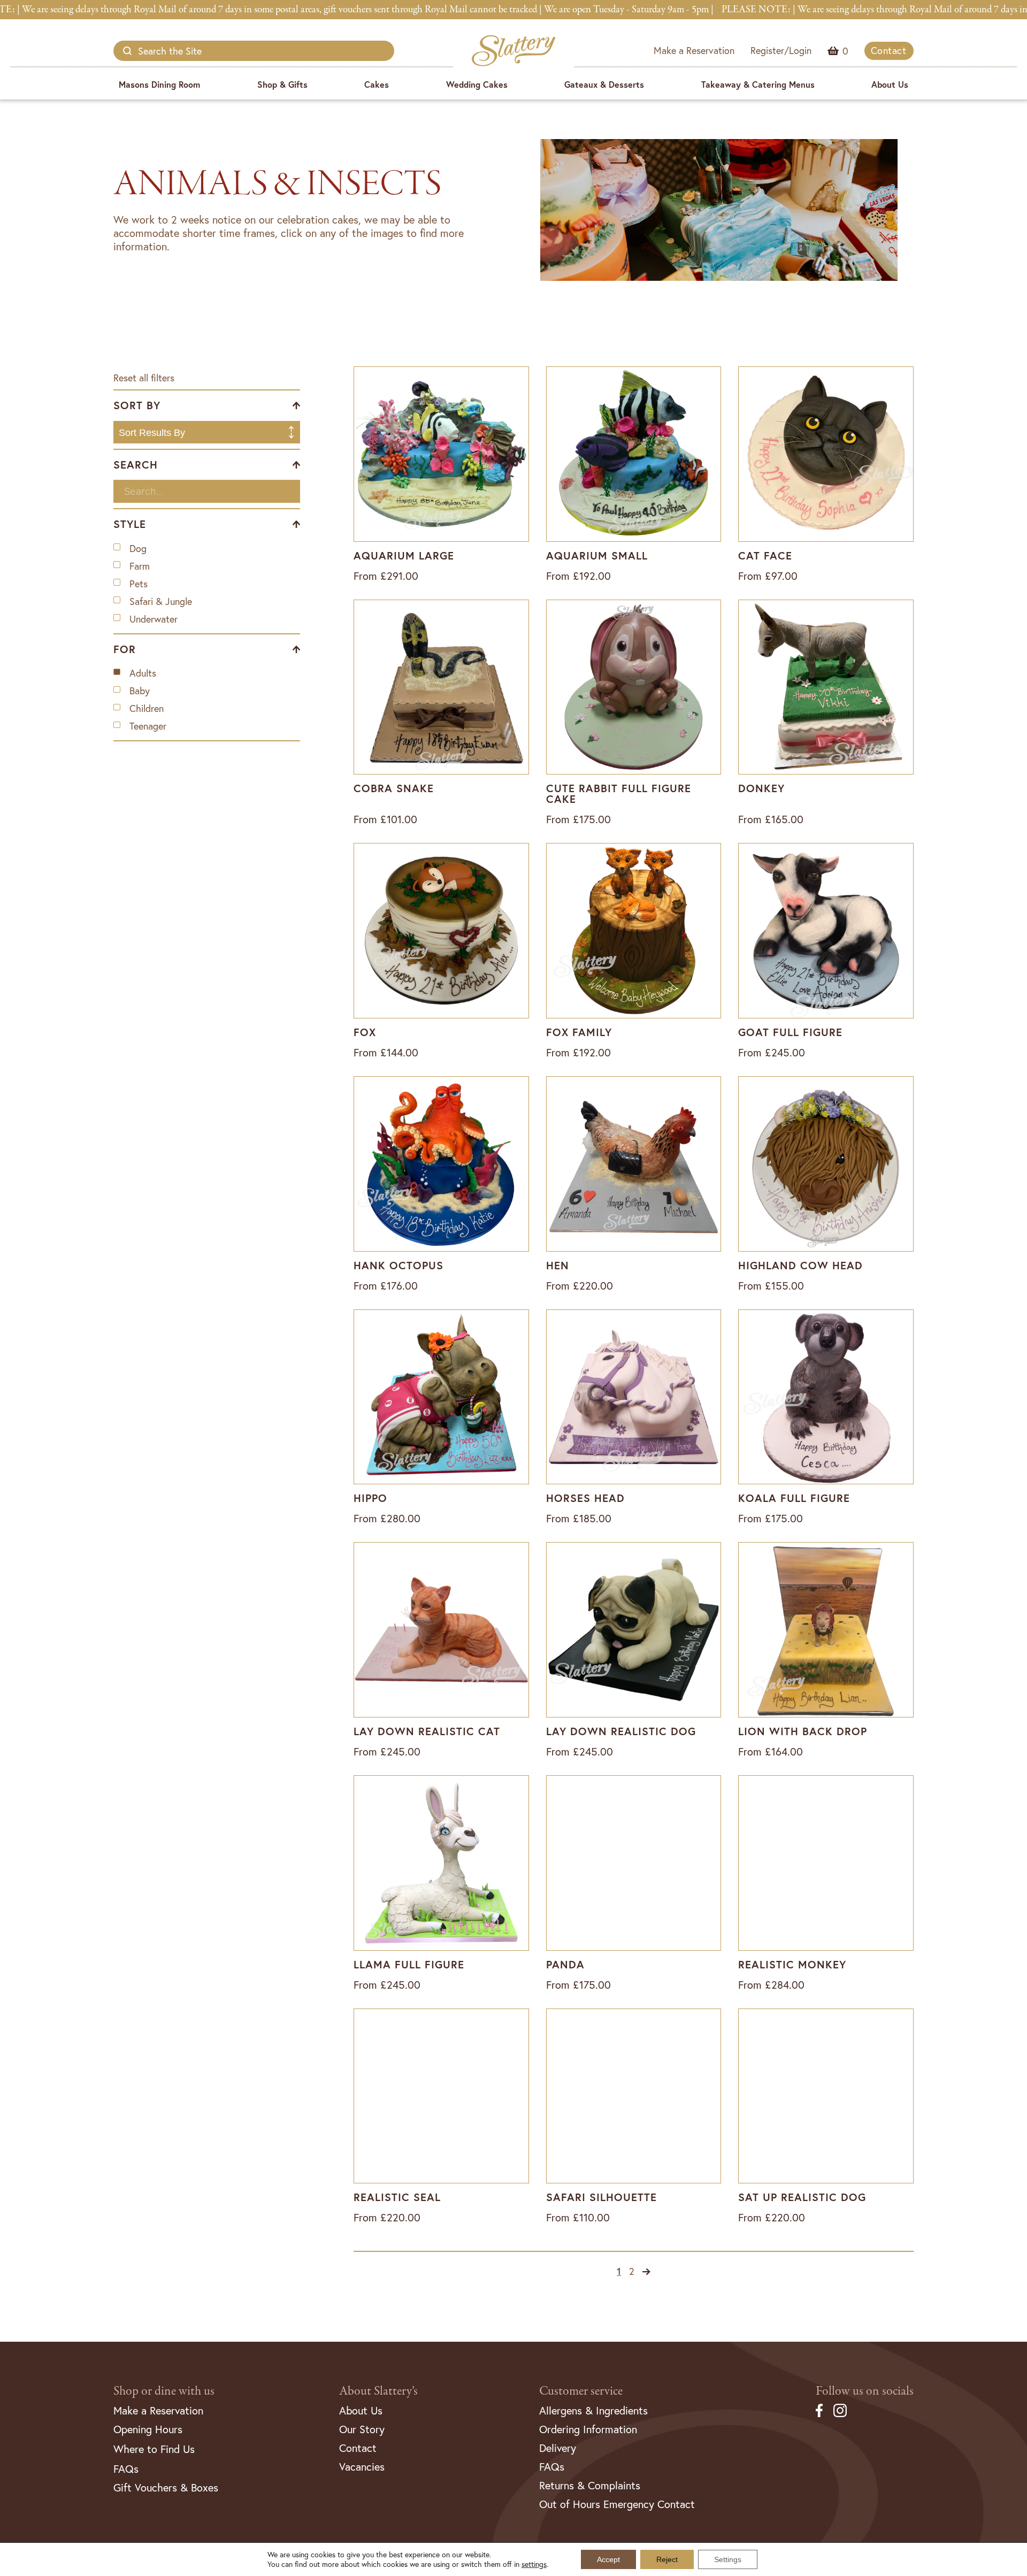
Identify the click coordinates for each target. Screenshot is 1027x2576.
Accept (608, 2559)
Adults (143, 673)
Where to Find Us (154, 2449)
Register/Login (781, 50)
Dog (138, 549)
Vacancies (362, 2467)
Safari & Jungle (161, 601)
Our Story (362, 2429)
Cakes (377, 84)
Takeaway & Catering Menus (758, 84)
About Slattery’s (378, 2391)
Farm (140, 566)
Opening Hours (148, 2429)
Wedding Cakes (477, 84)
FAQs (126, 2469)
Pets (139, 584)
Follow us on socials (865, 2391)
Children (147, 708)
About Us (890, 84)
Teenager (148, 726)
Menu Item (845, 51)
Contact (889, 50)
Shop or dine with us (164, 2391)
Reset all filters (144, 378)
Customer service (581, 2391)
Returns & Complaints (590, 2485)
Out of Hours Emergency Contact (617, 2504)
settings (534, 2564)
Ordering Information (588, 2429)
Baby (140, 691)
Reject (667, 2559)
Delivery (558, 2448)
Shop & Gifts (282, 84)
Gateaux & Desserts (604, 84)
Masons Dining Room (159, 84)
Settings (728, 2559)
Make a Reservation (694, 50)
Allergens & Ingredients (593, 2410)
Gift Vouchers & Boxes (166, 2487)
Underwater (154, 619)
